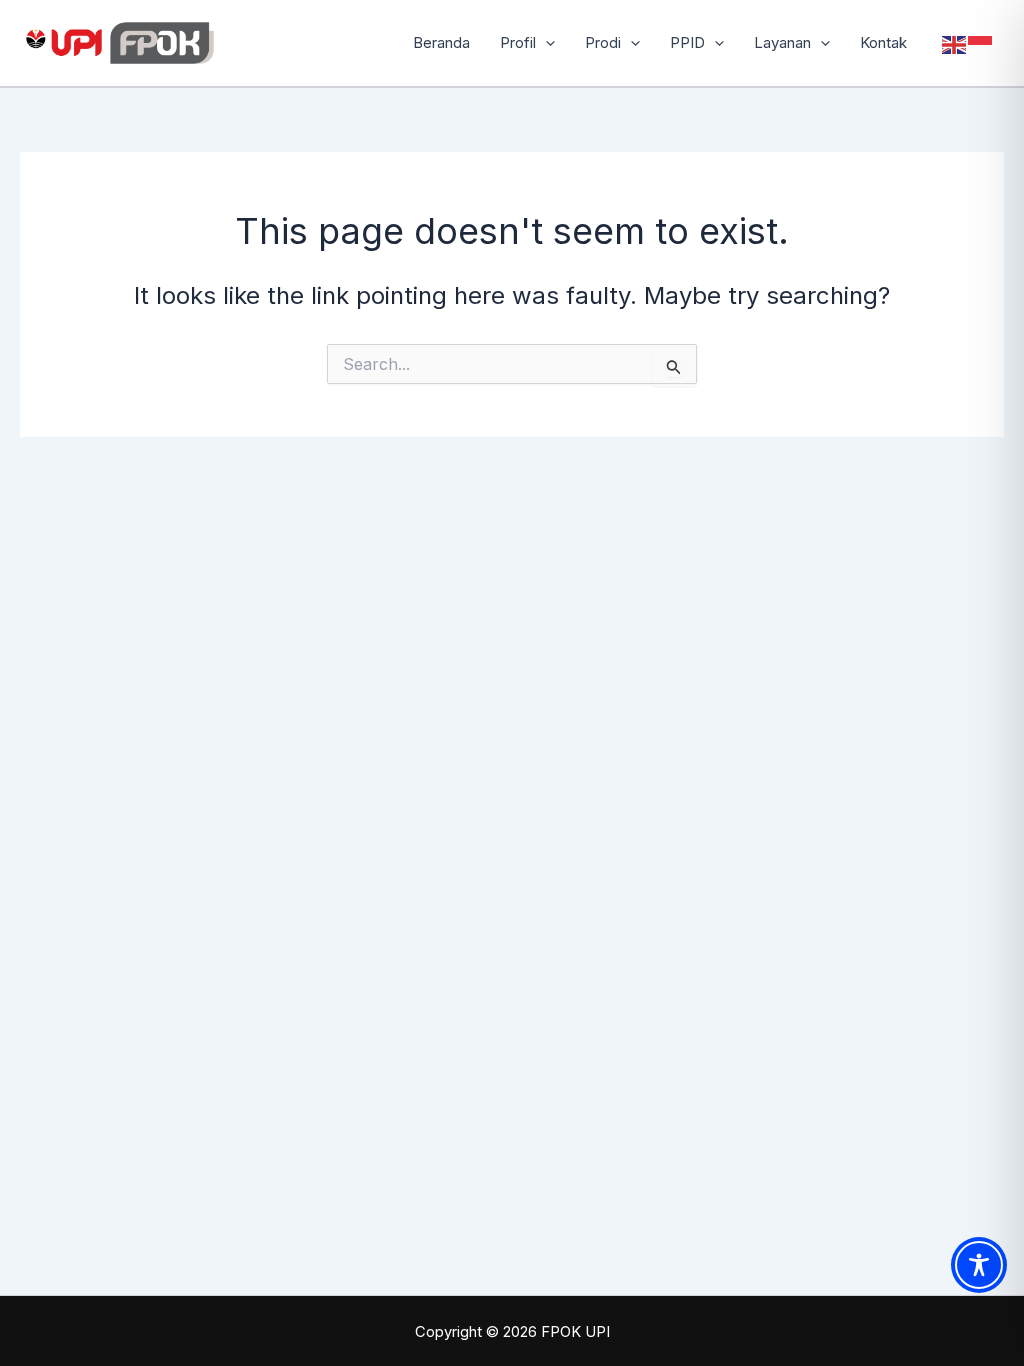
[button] (545, 43)
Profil (518, 42)
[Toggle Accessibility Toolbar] (979, 1265)
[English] (955, 43)
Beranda (441, 42)
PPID (687, 42)
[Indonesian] (981, 43)
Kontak (883, 42)
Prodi (603, 42)
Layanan (782, 42)
